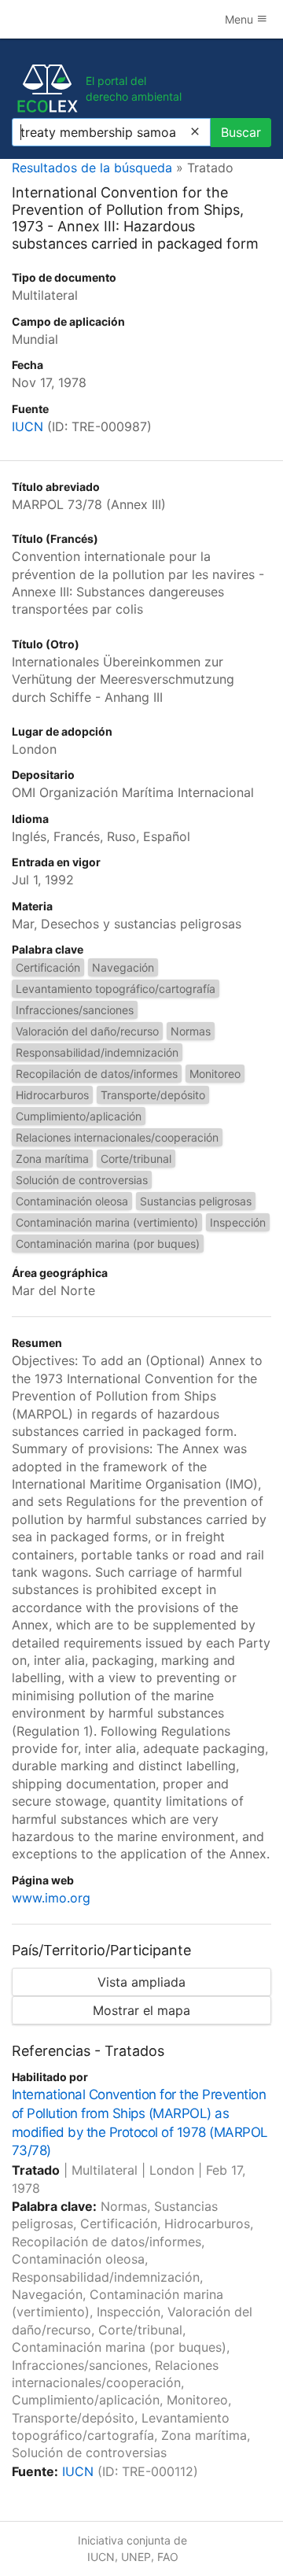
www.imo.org (51, 1898)
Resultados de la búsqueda (92, 168)
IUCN (28, 426)
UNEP (136, 2557)
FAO (168, 2557)
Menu (241, 19)
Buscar (241, 132)
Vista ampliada (141, 1982)
